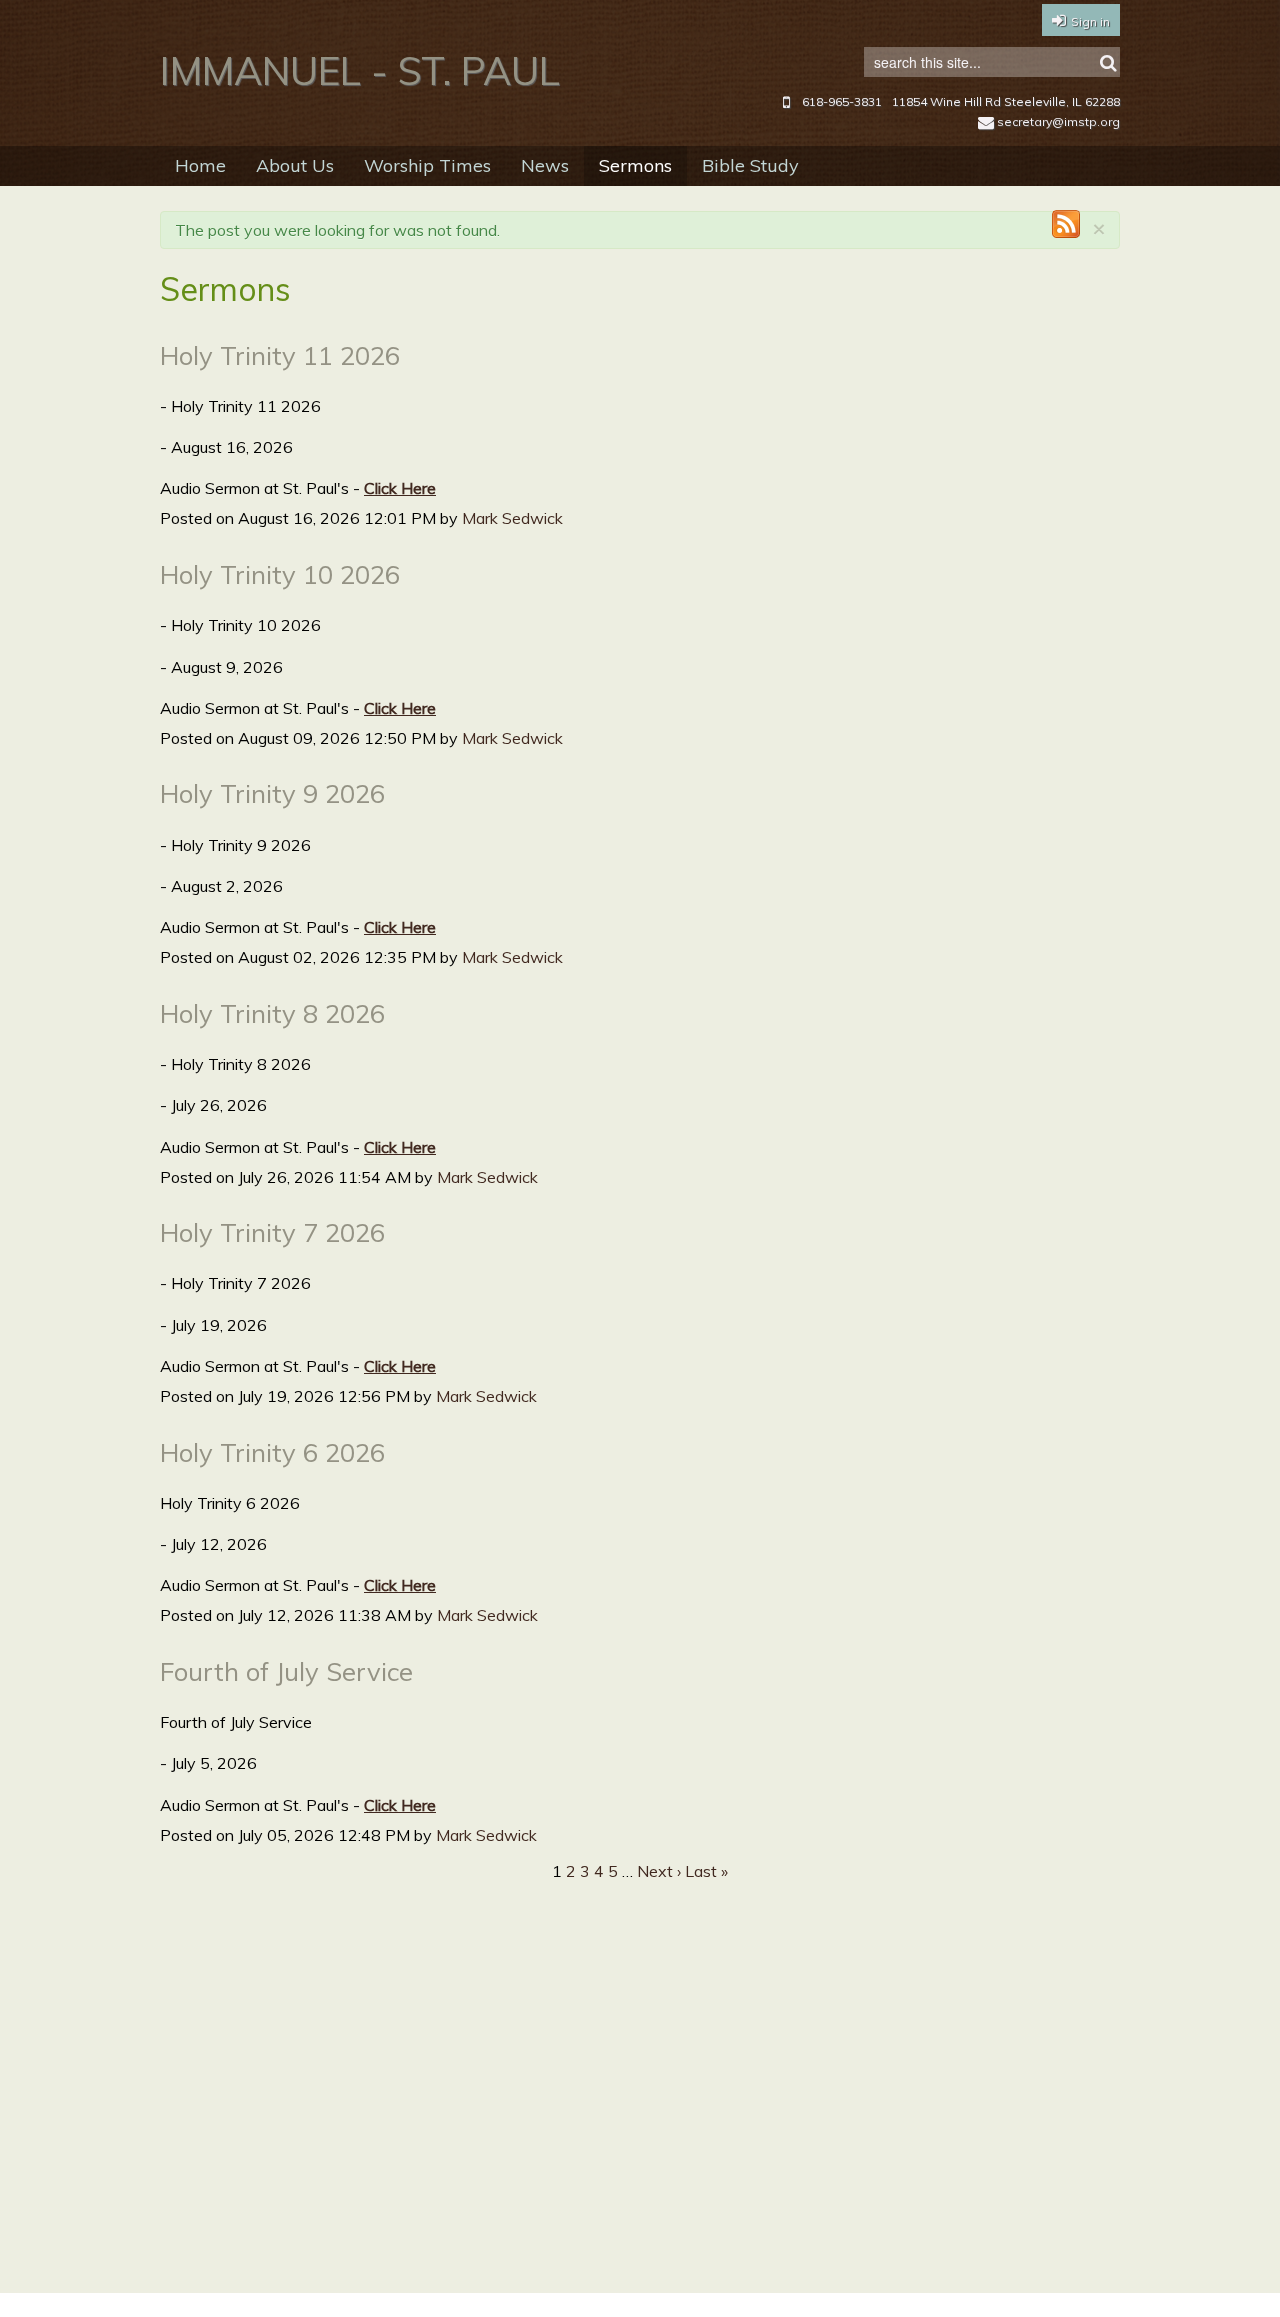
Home (200, 165)
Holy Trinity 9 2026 (272, 793)
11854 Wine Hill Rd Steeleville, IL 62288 (1006, 101)
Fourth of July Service (286, 1671)
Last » (706, 1871)
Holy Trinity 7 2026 (272, 1232)
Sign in (1090, 21)
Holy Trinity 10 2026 (280, 574)
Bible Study (750, 165)
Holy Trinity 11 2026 (280, 355)
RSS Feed (1066, 224)
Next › (659, 1871)
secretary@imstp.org (1058, 121)
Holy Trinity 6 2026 (272, 1452)
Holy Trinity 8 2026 (272, 1013)
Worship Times (427, 165)
